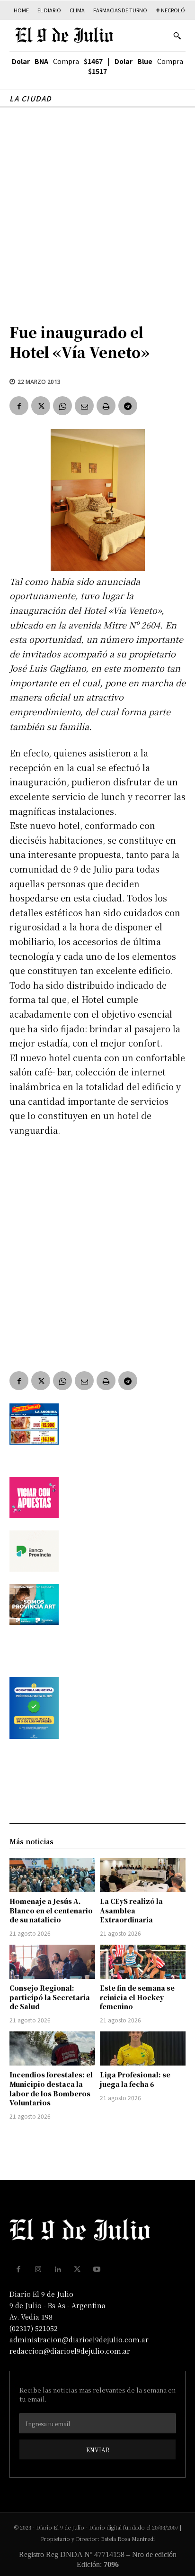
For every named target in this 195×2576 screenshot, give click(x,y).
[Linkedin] (58, 2269)
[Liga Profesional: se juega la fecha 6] (143, 2048)
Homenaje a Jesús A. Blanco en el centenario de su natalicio (51, 1910)
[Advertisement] (97, 210)
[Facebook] (19, 406)
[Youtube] (97, 2269)
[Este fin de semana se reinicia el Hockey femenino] (143, 1962)
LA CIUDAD (31, 98)
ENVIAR (98, 2450)
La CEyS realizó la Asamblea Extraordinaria (131, 1910)
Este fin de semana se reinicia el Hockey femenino (137, 1997)
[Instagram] (38, 2269)
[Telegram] (128, 406)
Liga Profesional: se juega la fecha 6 (135, 2079)
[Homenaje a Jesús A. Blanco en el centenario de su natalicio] (52, 1875)
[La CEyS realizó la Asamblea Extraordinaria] (143, 1875)
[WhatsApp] (62, 406)
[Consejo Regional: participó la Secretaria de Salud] (52, 1962)
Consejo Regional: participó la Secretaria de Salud (50, 1997)
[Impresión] (106, 406)
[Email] (84, 406)
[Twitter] (41, 406)
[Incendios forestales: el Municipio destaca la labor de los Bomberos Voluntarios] (52, 2048)
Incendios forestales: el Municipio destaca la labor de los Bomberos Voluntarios (51, 2089)
